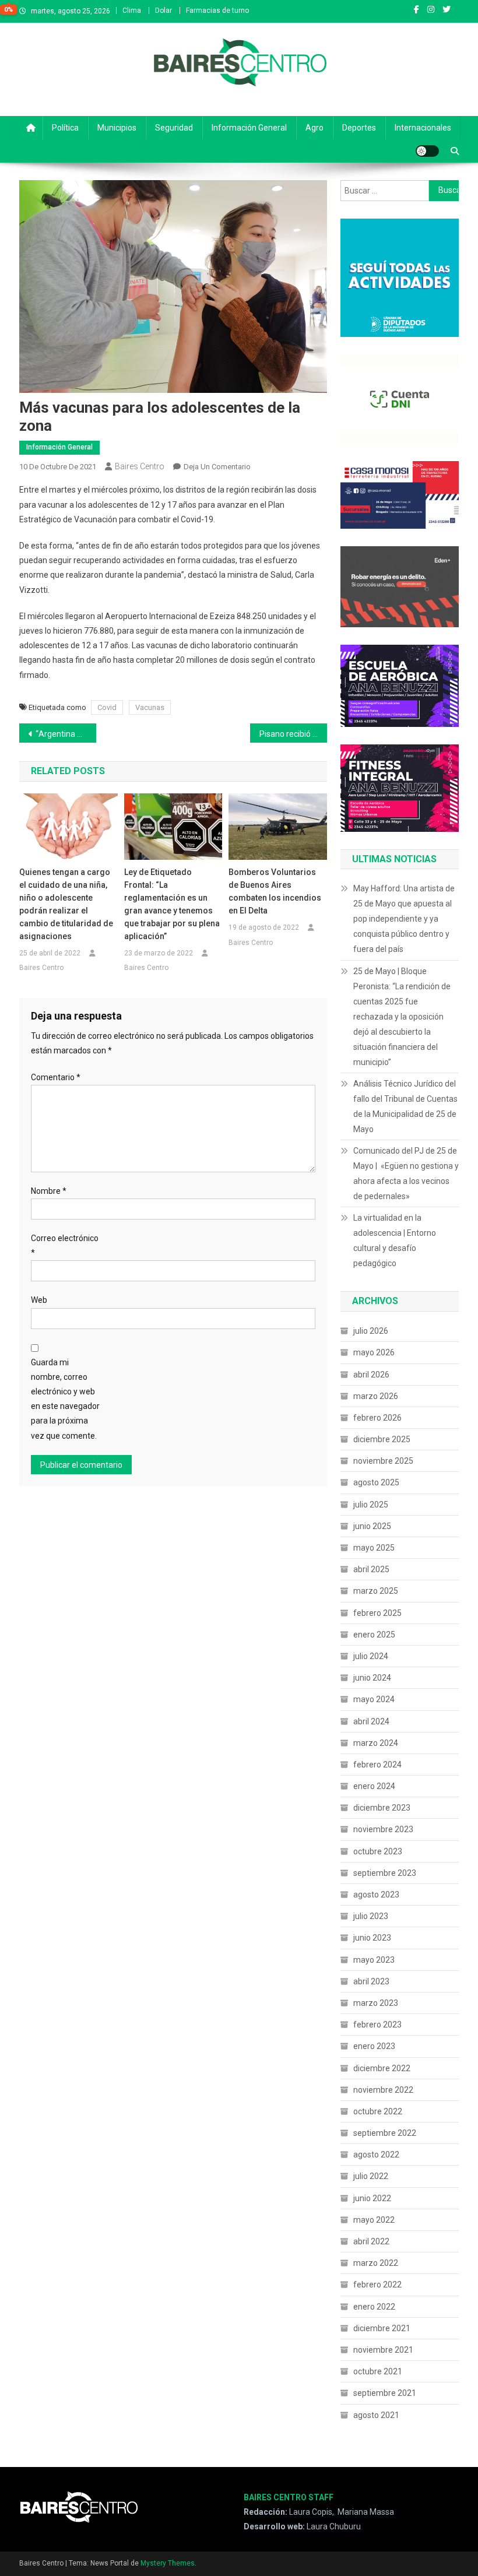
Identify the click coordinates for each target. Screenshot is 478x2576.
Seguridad (174, 128)
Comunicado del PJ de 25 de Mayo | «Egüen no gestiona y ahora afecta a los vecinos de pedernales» (406, 1173)
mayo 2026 (374, 1352)
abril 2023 (371, 1981)
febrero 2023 (377, 2025)
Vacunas (150, 707)
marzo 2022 (376, 2263)
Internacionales (423, 128)
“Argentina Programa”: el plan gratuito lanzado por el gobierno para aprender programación (66, 734)
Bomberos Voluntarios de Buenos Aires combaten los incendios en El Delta (275, 891)
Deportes (359, 128)
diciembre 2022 (382, 2068)
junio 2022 (372, 2198)
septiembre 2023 (385, 1873)
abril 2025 (371, 1569)
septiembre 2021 (385, 2393)
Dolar (164, 10)
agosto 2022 (376, 2155)
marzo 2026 (376, 1396)
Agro (314, 128)
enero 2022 (374, 2307)
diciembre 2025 (382, 1439)
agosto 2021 (376, 2415)
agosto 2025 (376, 1482)
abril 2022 (371, 2241)
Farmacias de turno (217, 10)
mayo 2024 (374, 1699)
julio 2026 (371, 1331)
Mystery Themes (168, 2563)
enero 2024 (374, 1786)
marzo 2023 (376, 2003)
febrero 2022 (377, 2285)
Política (65, 128)
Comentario (56, 1077)
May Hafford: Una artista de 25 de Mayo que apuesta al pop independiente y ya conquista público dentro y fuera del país (404, 919)
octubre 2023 (378, 1851)
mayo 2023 (374, 1960)
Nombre (49, 1191)
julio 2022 (371, 2176)
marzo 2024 (376, 1743)
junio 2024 (372, 1678)
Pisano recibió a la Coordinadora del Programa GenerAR (293, 734)
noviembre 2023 (383, 1829)
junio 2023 (372, 1938)
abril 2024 (371, 1721)
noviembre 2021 (383, 2350)
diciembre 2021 (382, 2328)
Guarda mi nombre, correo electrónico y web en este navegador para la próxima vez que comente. (65, 1399)
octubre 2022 (378, 2111)
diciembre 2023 (382, 1808)
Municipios (117, 128)
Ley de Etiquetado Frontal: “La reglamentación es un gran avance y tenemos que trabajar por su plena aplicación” (172, 904)
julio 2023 (371, 1916)
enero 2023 (374, 2046)
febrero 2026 (377, 1418)
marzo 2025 (376, 1591)
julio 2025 (371, 1505)
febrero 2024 (377, 1765)
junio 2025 (372, 1526)
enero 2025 (374, 1635)
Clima (132, 10)
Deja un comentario (217, 467)
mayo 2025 (374, 1548)
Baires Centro (140, 466)
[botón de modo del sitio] (427, 151)
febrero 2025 (377, 1613)
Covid (107, 707)
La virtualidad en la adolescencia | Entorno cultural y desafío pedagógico (395, 1240)
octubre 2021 (378, 2371)
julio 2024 (371, 1656)
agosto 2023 (376, 1895)
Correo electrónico (65, 1245)
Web (39, 1300)
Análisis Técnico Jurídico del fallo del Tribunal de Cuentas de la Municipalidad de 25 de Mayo (405, 1106)
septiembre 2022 (385, 2133)
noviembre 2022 (383, 2090)
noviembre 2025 (383, 1461)
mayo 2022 (374, 2220)
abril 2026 (371, 1375)
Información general (249, 128)
